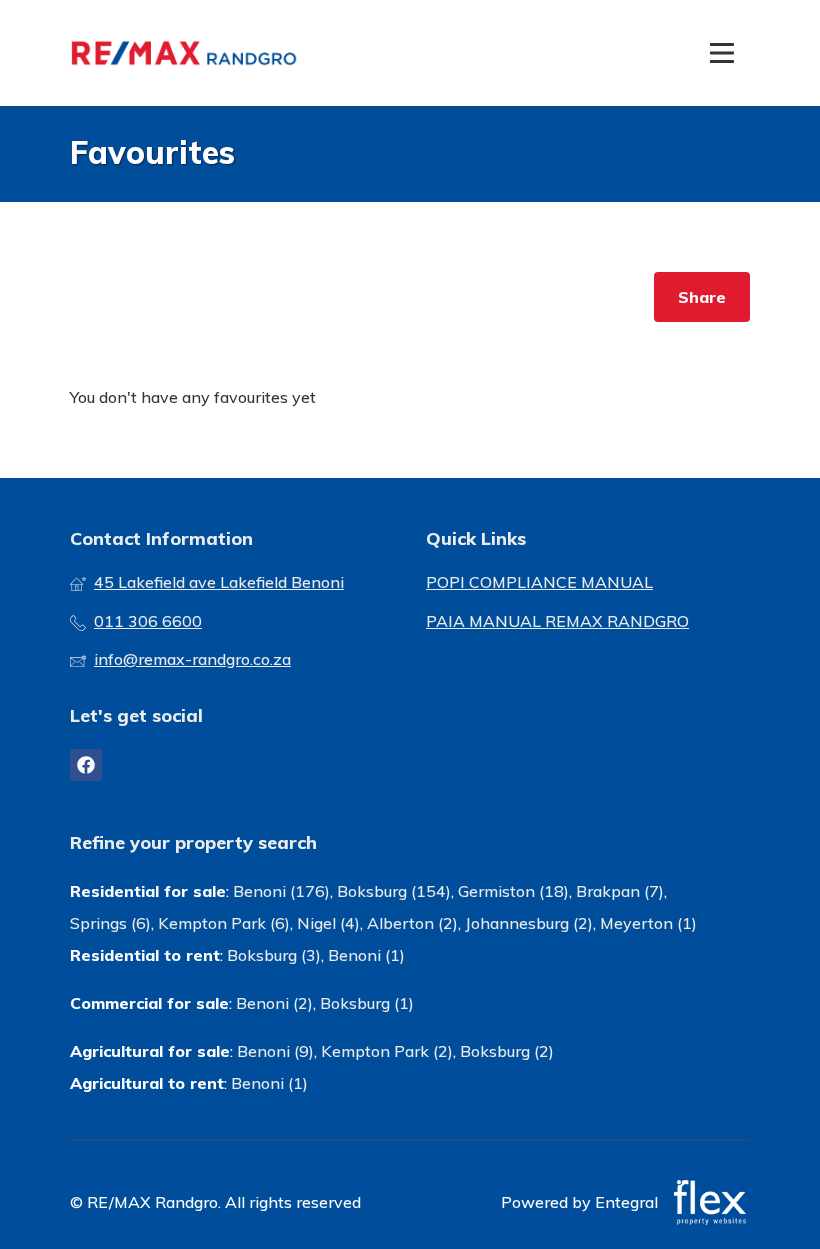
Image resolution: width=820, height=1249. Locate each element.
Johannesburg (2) (529, 923)
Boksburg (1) (367, 1003)
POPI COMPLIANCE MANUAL (539, 582)
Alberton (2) (412, 923)
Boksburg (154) (394, 891)
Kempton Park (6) (224, 923)
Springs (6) (110, 923)
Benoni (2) (274, 1003)
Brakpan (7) (620, 891)
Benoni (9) (275, 1051)
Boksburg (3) (274, 955)
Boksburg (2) (507, 1051)
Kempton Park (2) (387, 1051)
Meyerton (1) (648, 923)
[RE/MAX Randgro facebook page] (86, 765)
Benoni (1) (366, 955)
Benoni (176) (281, 891)
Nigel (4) (328, 923)
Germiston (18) (513, 891)
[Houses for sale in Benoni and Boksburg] (185, 53)
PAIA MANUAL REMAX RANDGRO (557, 621)
